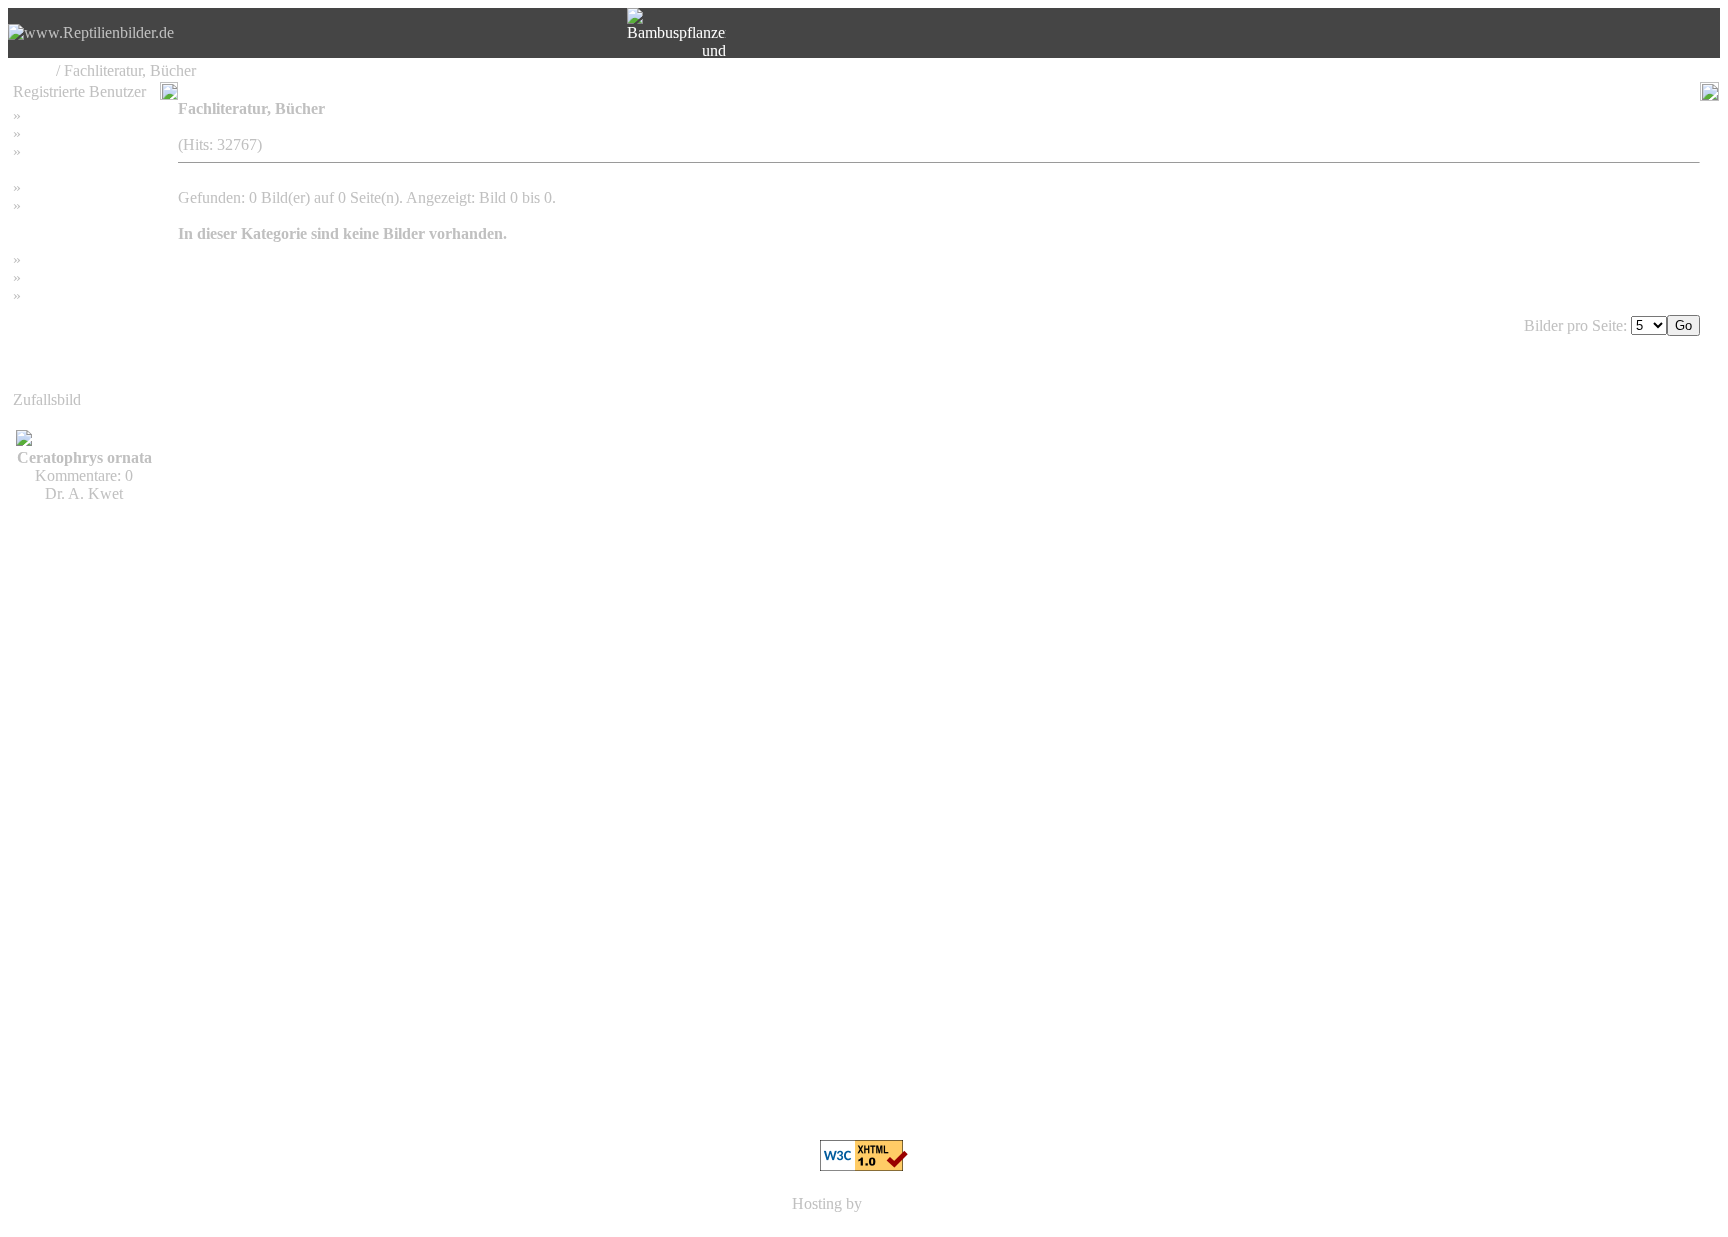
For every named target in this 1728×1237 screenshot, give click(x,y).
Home (32, 70)
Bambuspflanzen (78, 277)
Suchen (48, 133)
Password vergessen (88, 151)
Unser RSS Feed (78, 295)
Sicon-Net (899, 1203)
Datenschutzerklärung (82, 223)
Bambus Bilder (72, 259)
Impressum (59, 187)
